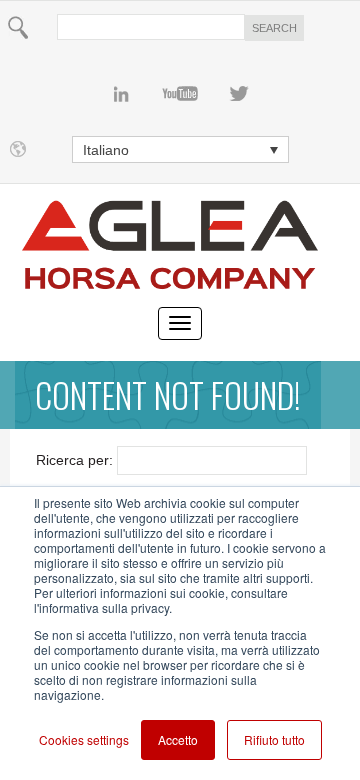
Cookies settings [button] (84, 739)
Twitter (239, 94)
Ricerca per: (74, 460)
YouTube (180, 94)
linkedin (121, 94)
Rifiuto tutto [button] (274, 739)
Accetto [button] (178, 739)
